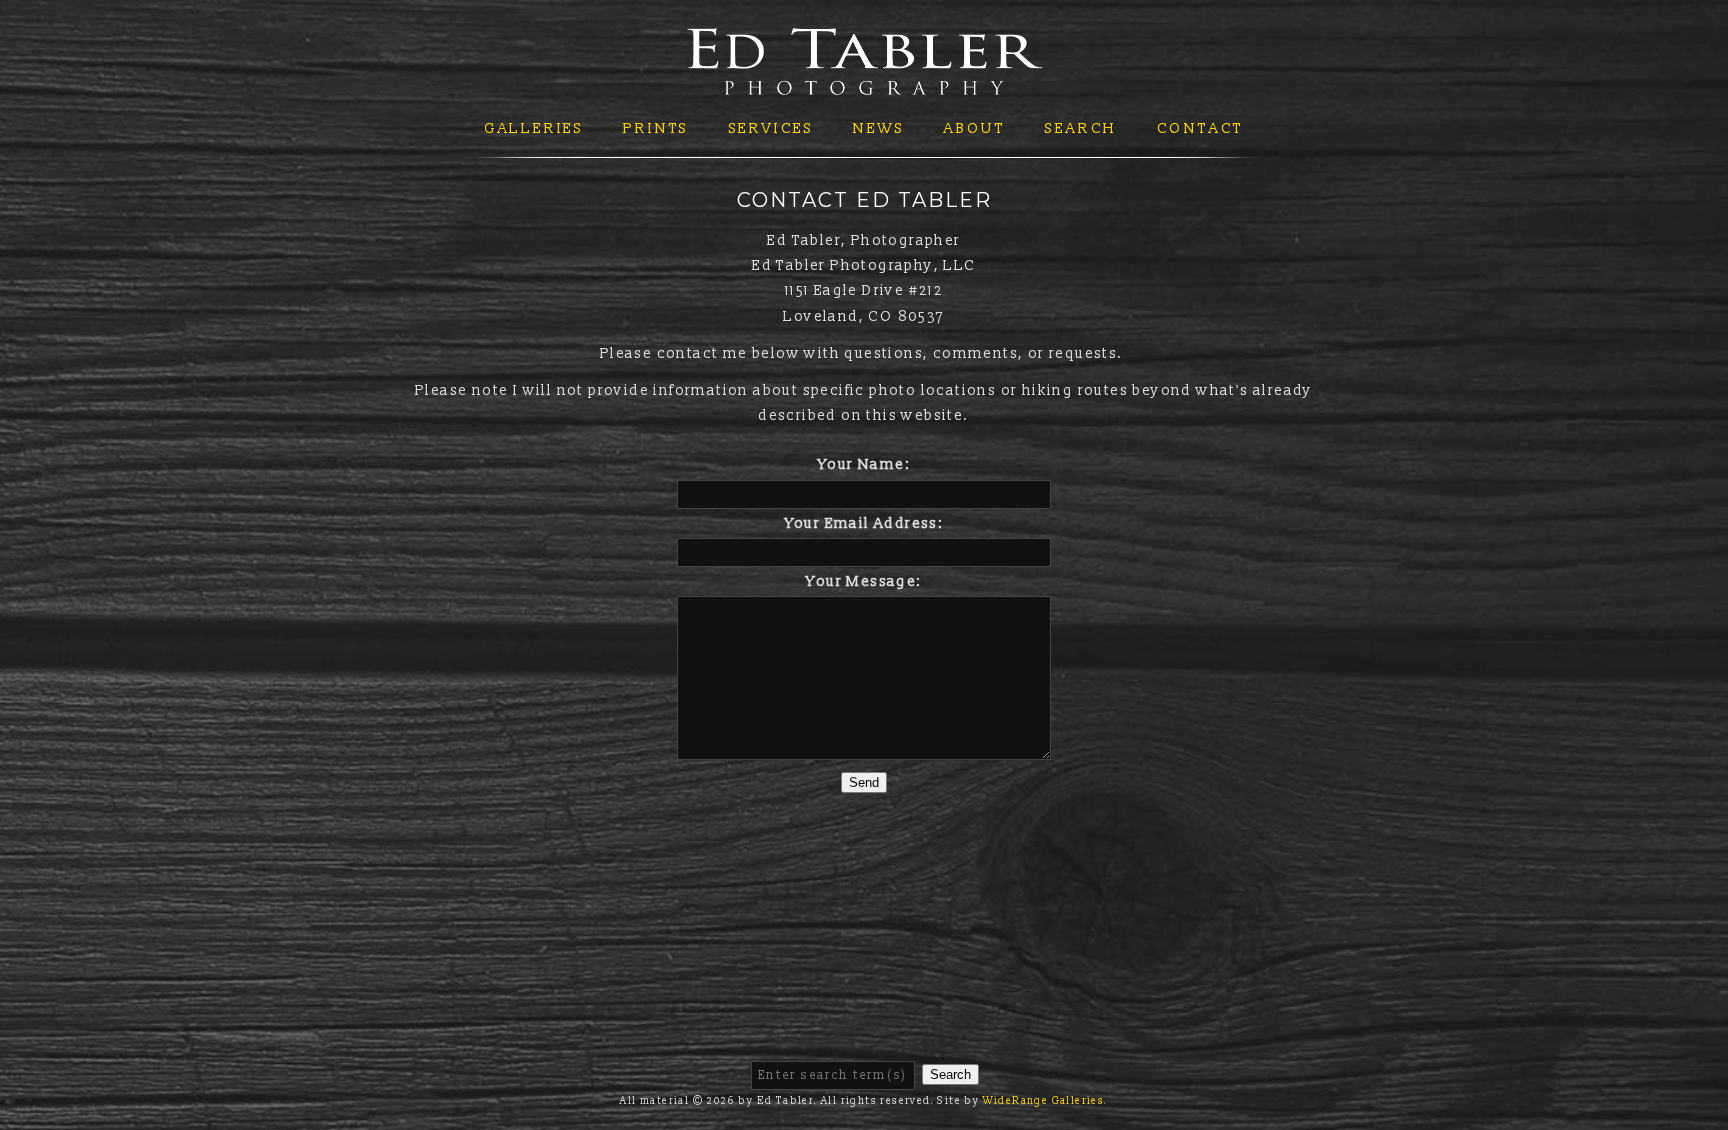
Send (864, 782)
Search (1081, 128)
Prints (656, 128)
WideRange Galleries (1044, 1101)
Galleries (534, 128)
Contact (1201, 128)
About (975, 128)
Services (771, 128)
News (878, 128)
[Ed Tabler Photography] (864, 82)
